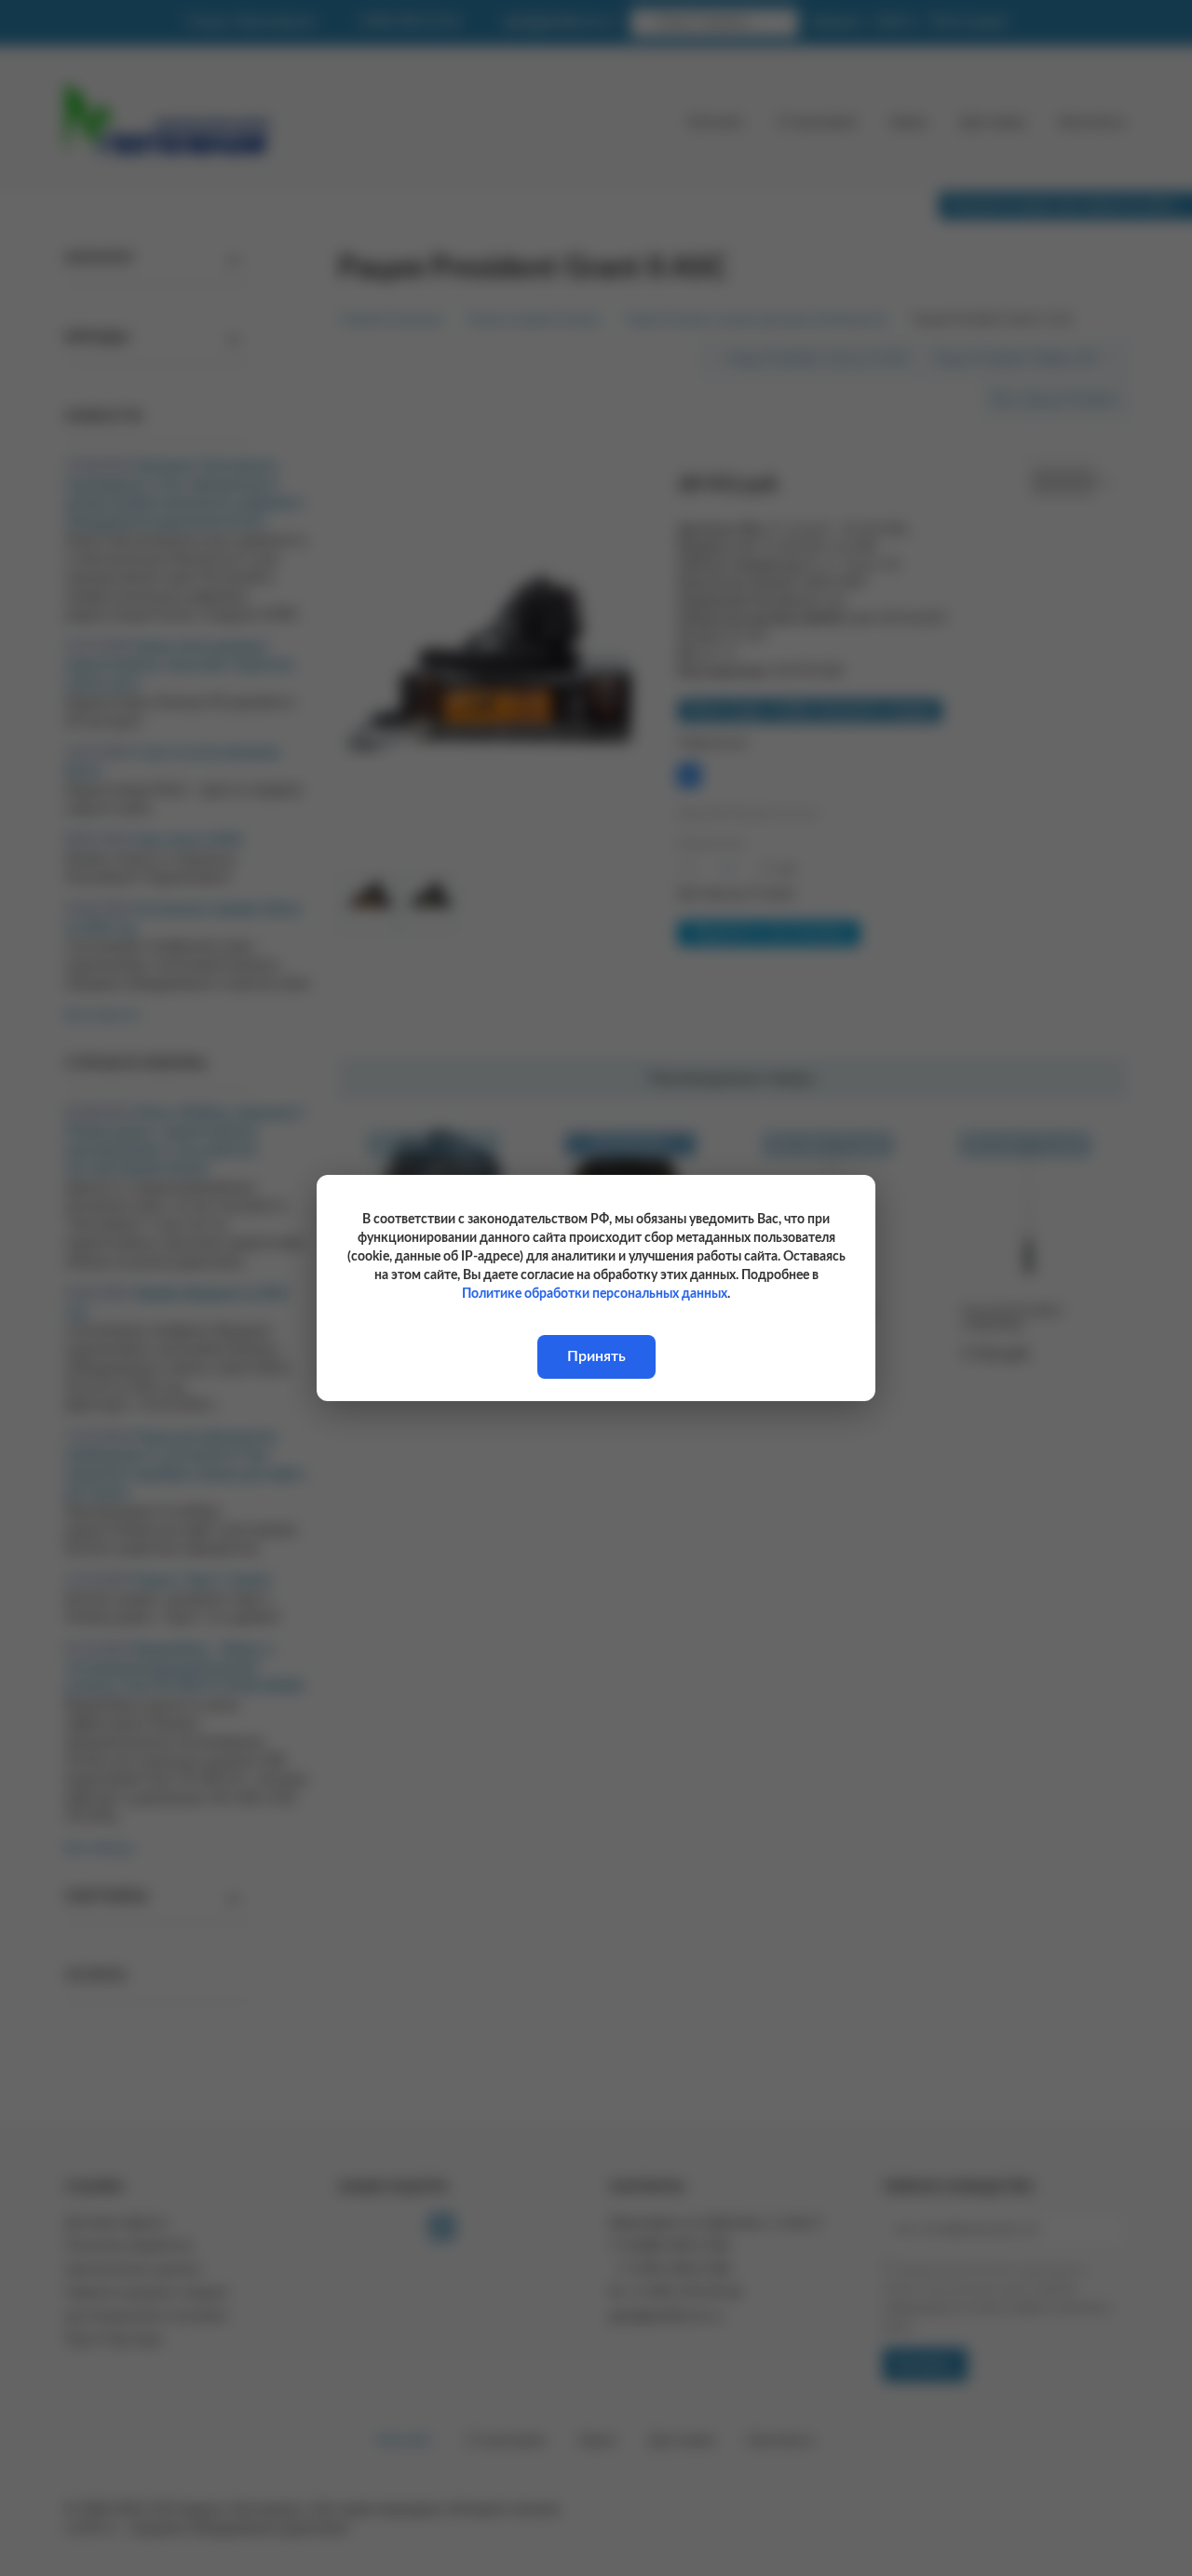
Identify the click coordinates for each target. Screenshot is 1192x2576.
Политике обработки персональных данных (595, 1294)
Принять (596, 1356)
